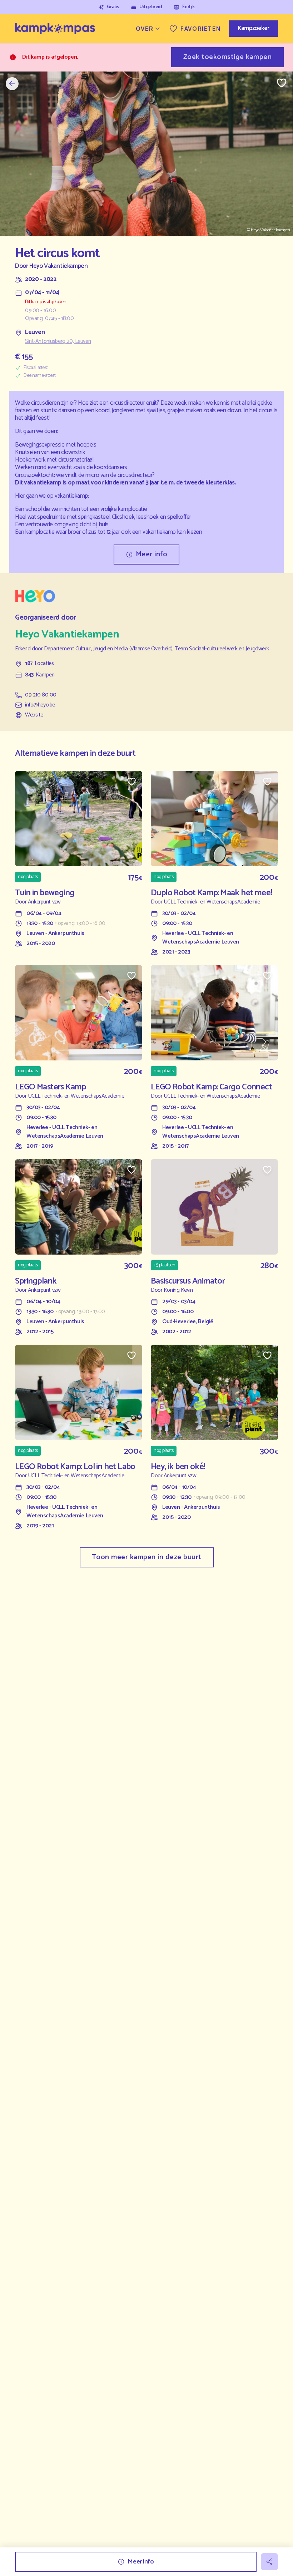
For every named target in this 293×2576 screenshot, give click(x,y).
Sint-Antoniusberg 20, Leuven (58, 341)
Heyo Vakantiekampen (58, 266)
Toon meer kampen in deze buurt (147, 1557)
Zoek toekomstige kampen (228, 57)
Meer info (152, 554)
